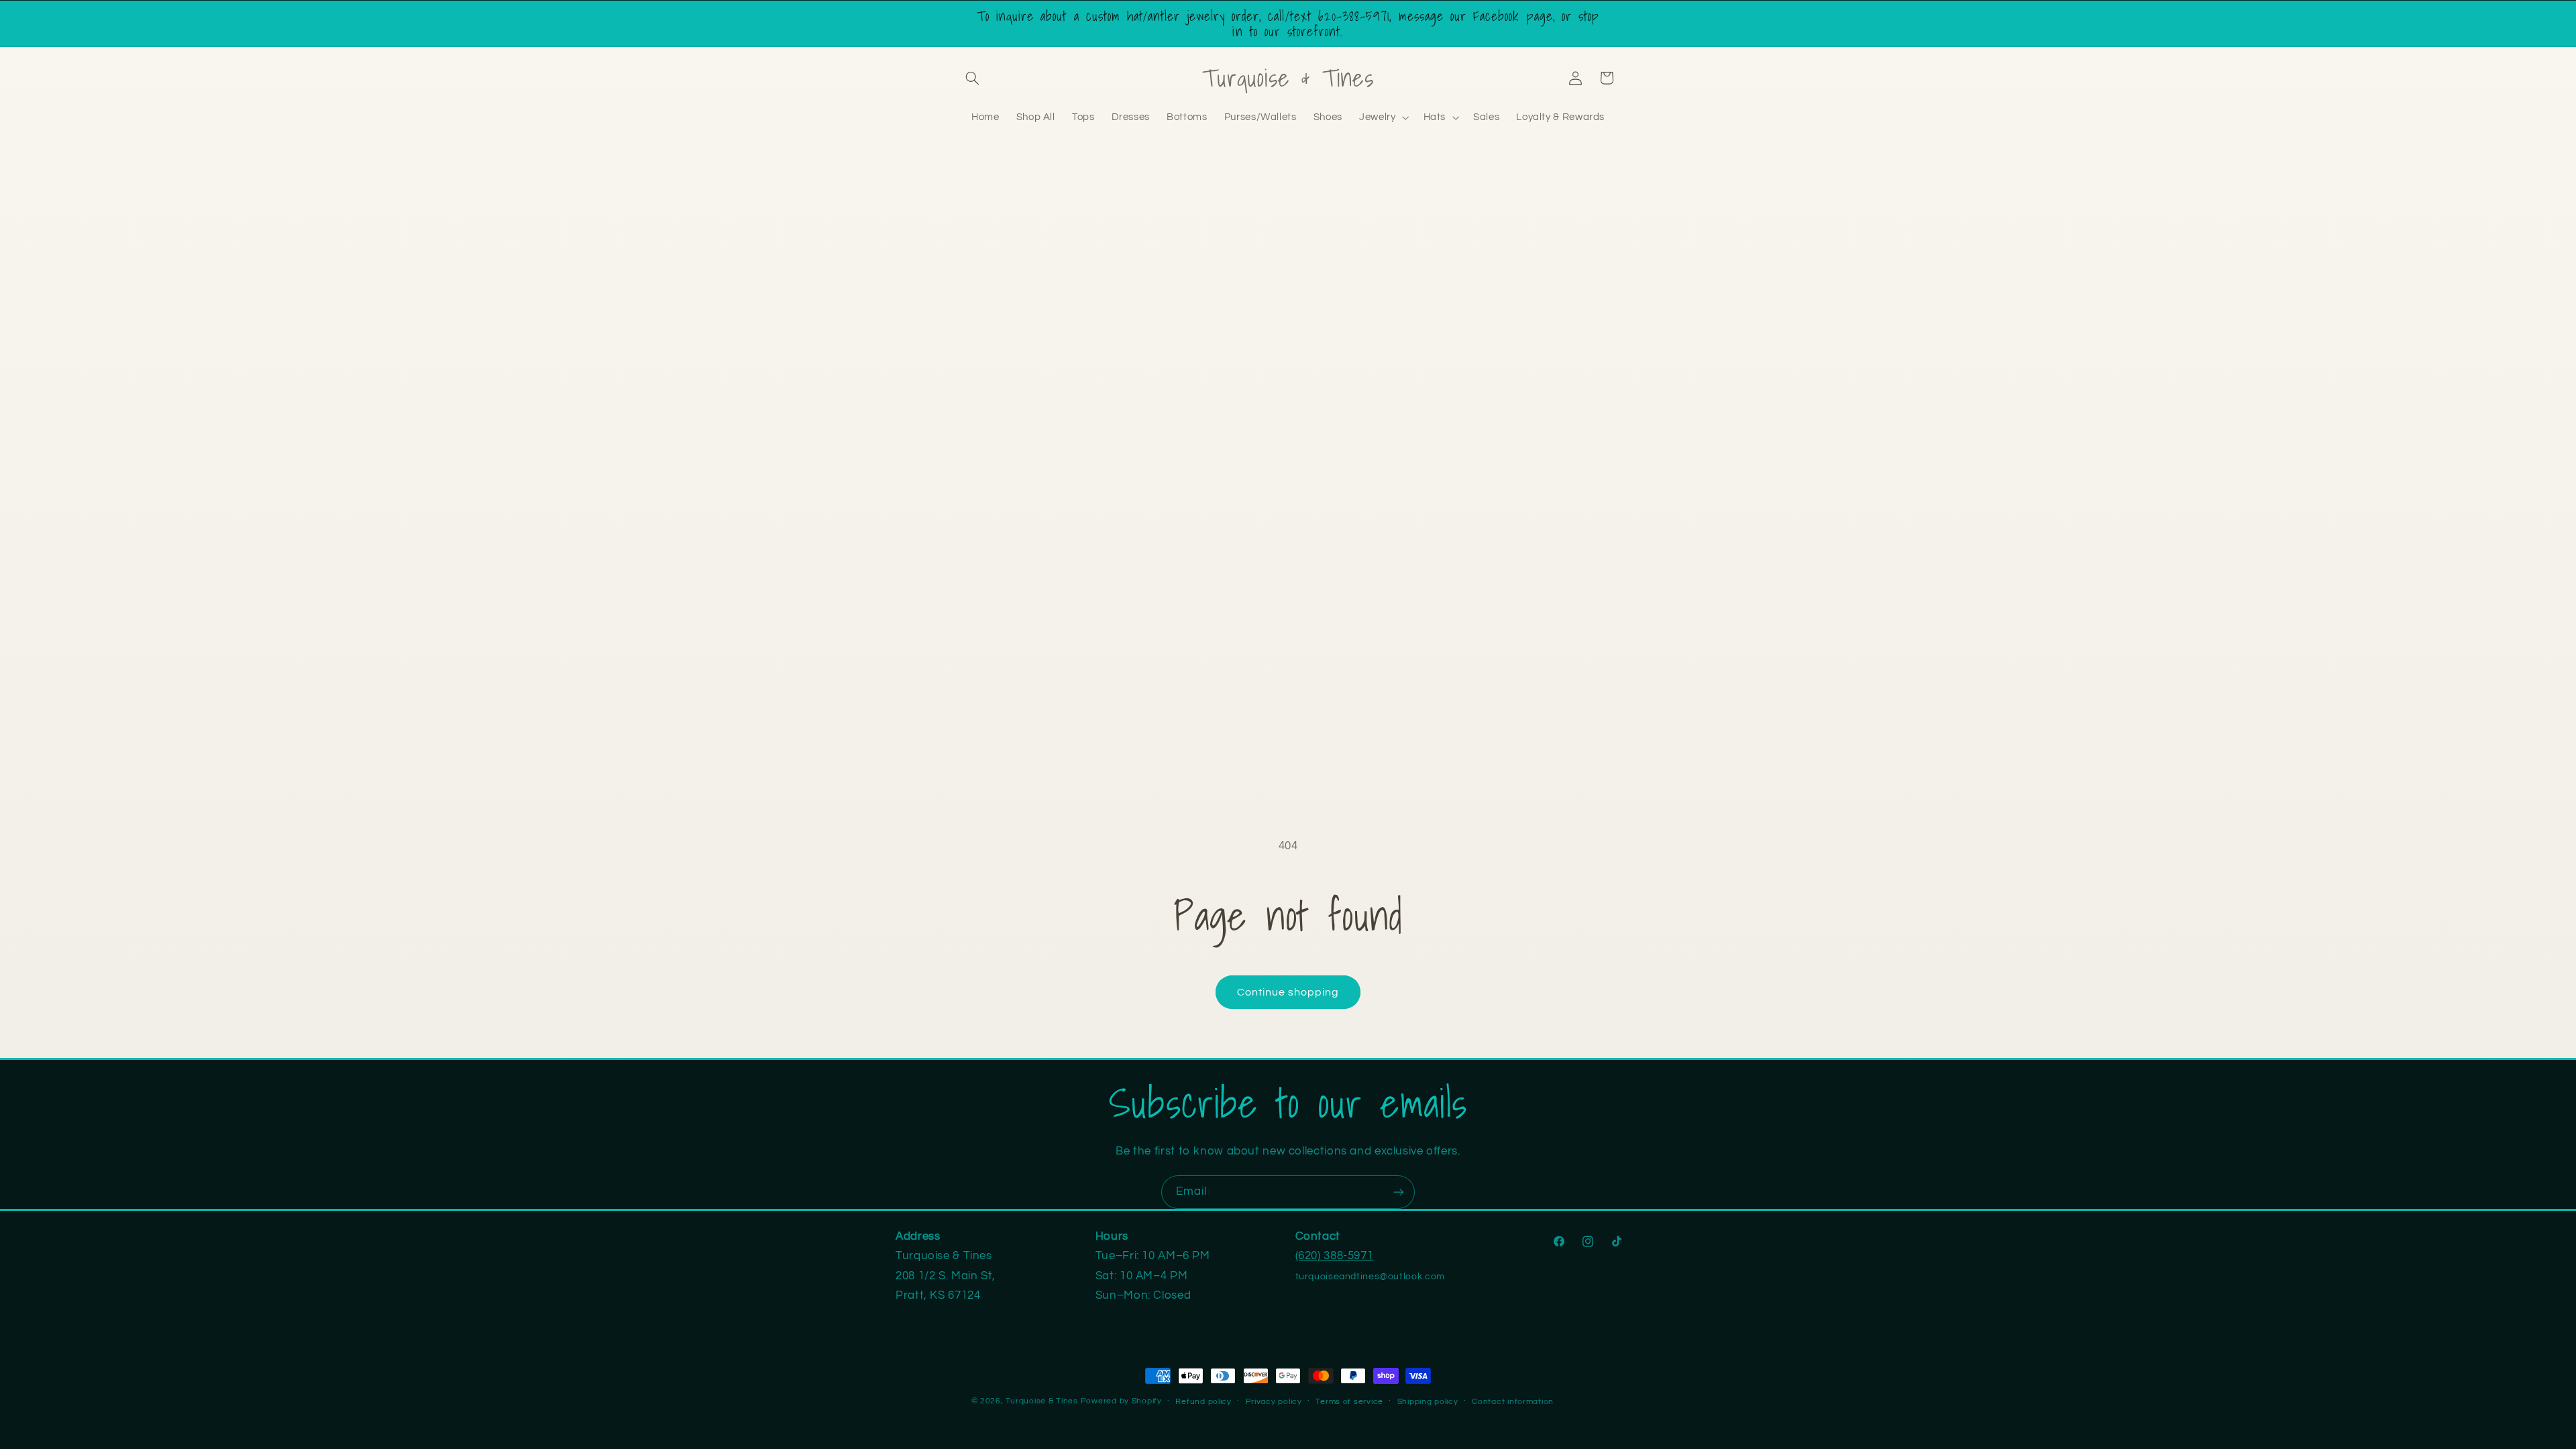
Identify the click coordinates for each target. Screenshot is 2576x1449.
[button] (973, 78)
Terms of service (1349, 1402)
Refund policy (1203, 1402)
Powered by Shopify (1121, 1401)
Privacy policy (1274, 1402)
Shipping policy (1428, 1402)
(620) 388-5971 (1335, 1256)
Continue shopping (1288, 992)
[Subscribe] (1399, 1192)
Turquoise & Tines (1042, 1401)
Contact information (1513, 1402)
